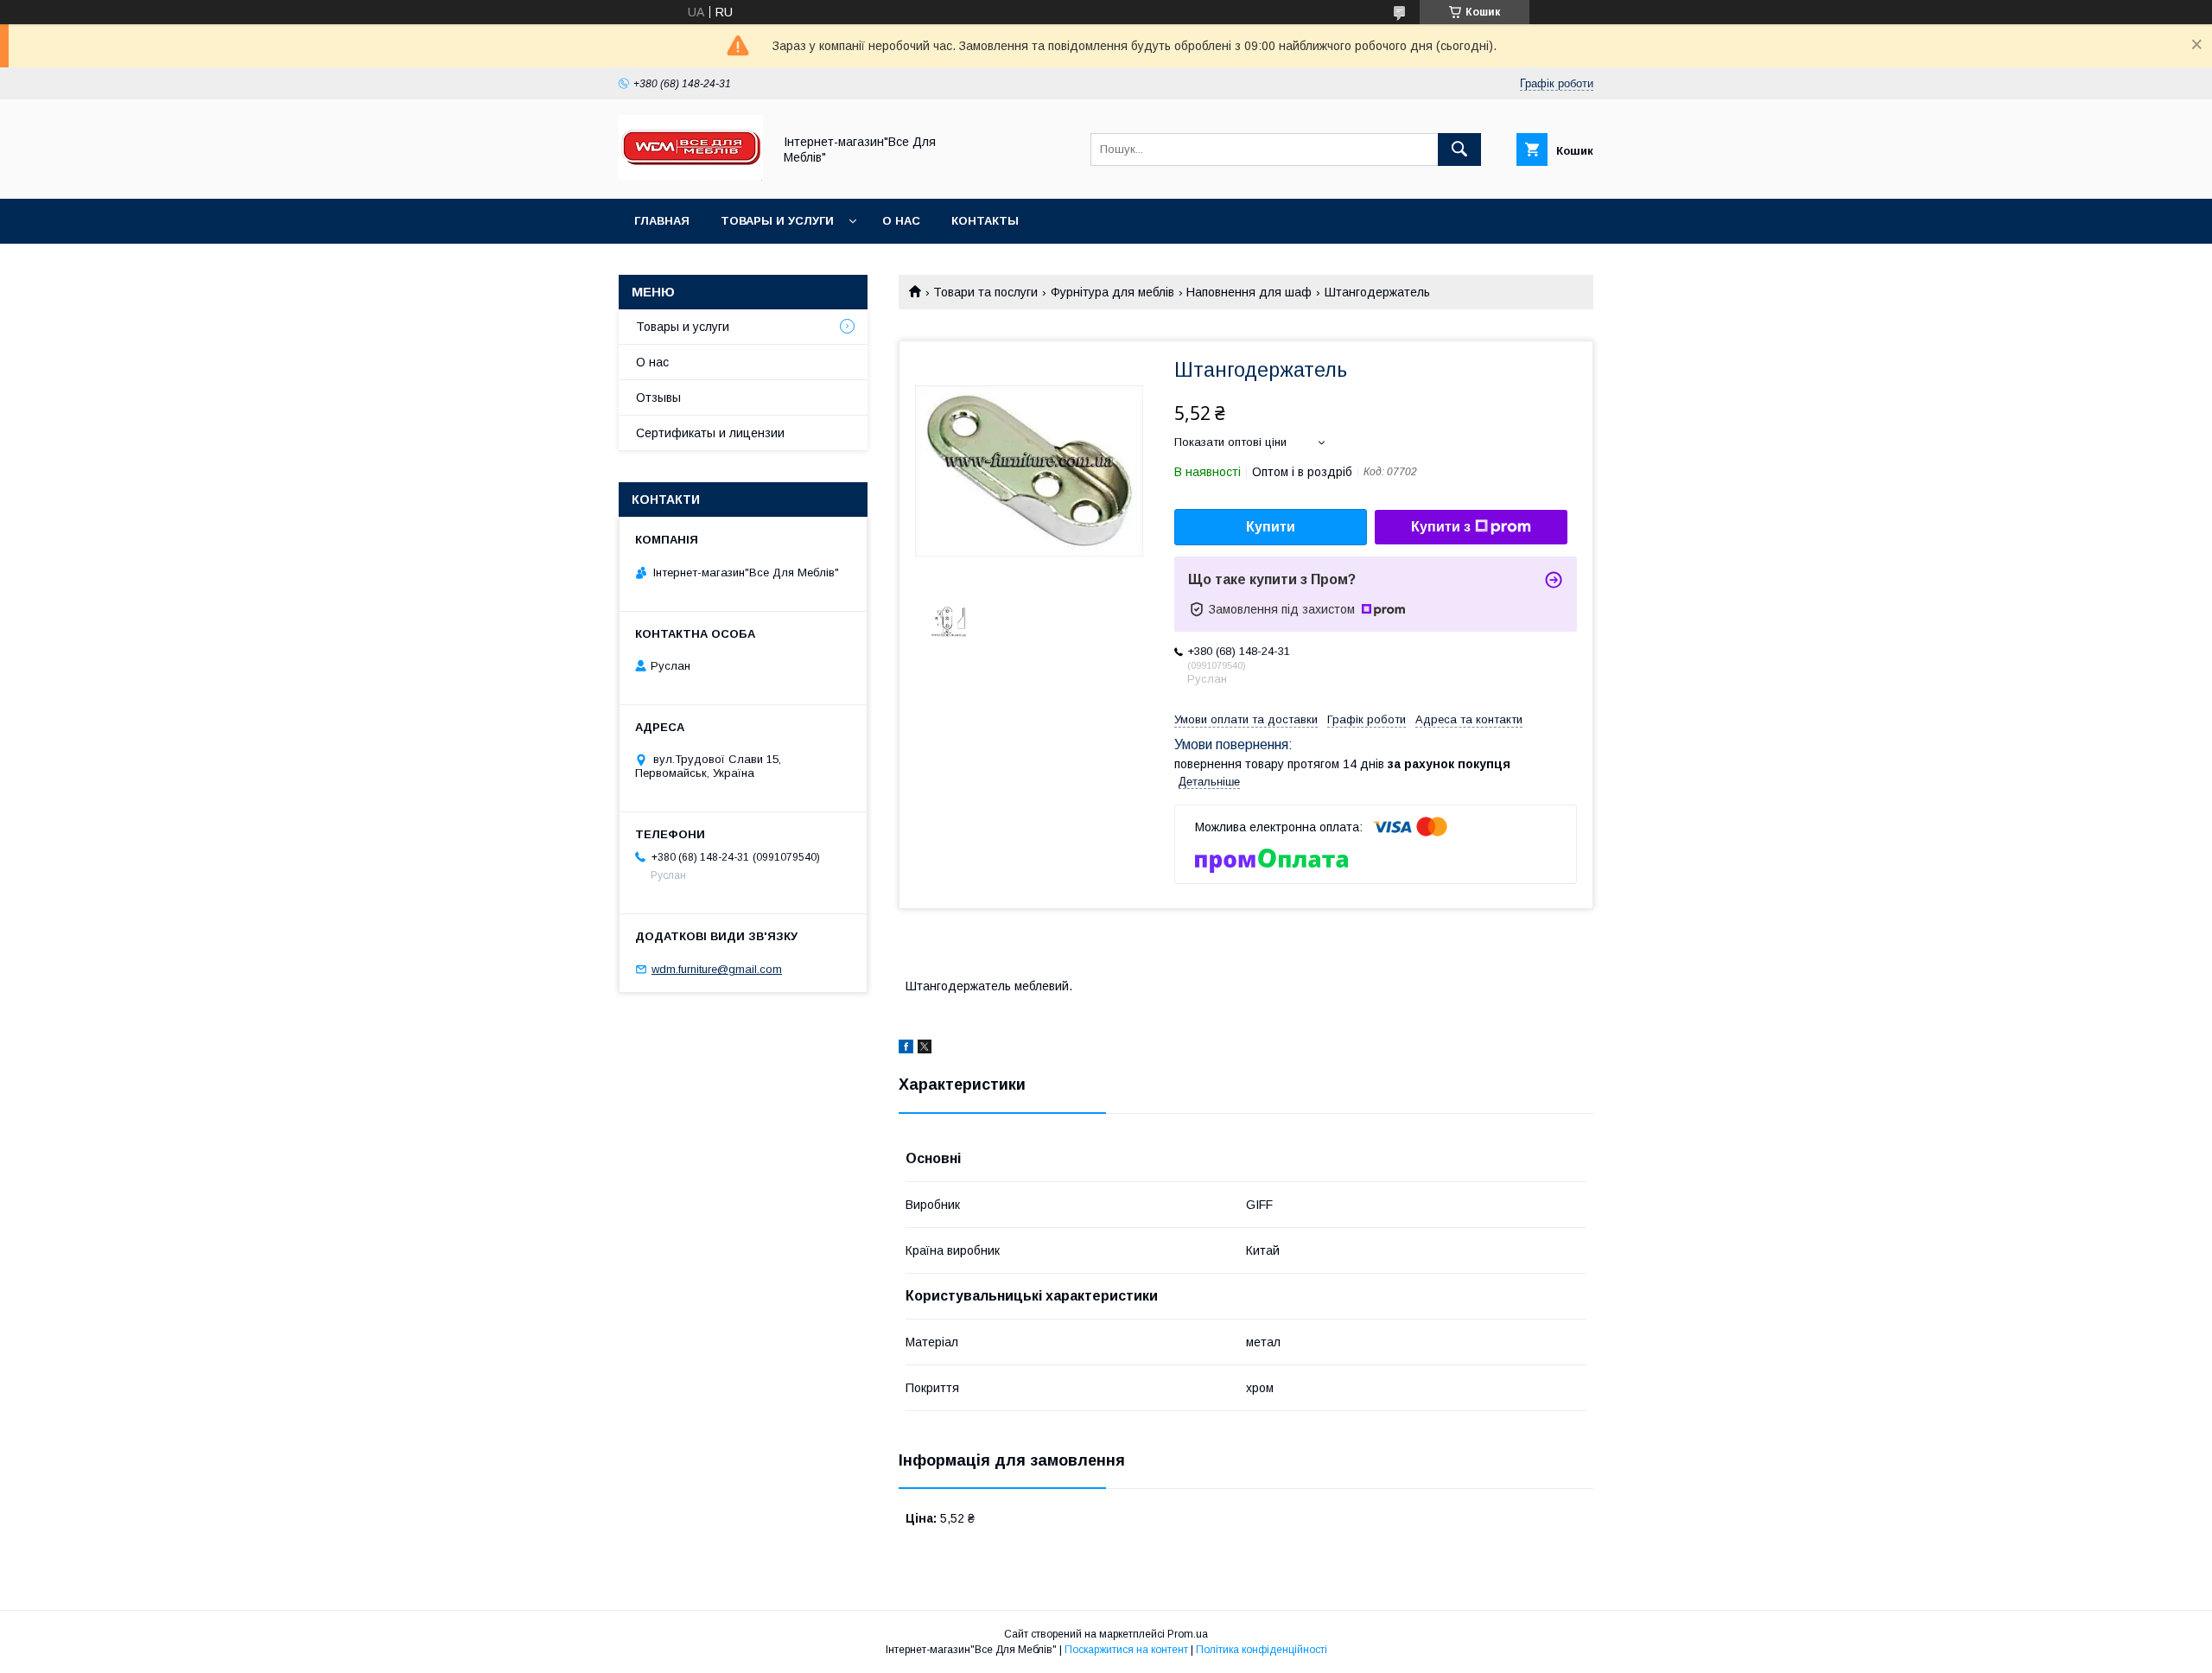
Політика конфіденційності (1262, 1650)
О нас (901, 221)
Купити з (1441, 527)
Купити (1271, 527)
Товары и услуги (777, 221)
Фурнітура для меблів (1112, 292)
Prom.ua (1188, 1634)
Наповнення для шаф (1249, 292)
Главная (662, 221)
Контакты (985, 221)
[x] (925, 1049)
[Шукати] (1459, 149)
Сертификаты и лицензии (710, 433)
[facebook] (906, 1049)
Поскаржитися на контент (1126, 1650)
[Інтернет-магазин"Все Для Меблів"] (691, 176)
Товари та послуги (985, 292)
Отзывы (658, 398)
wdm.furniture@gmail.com (717, 969)
